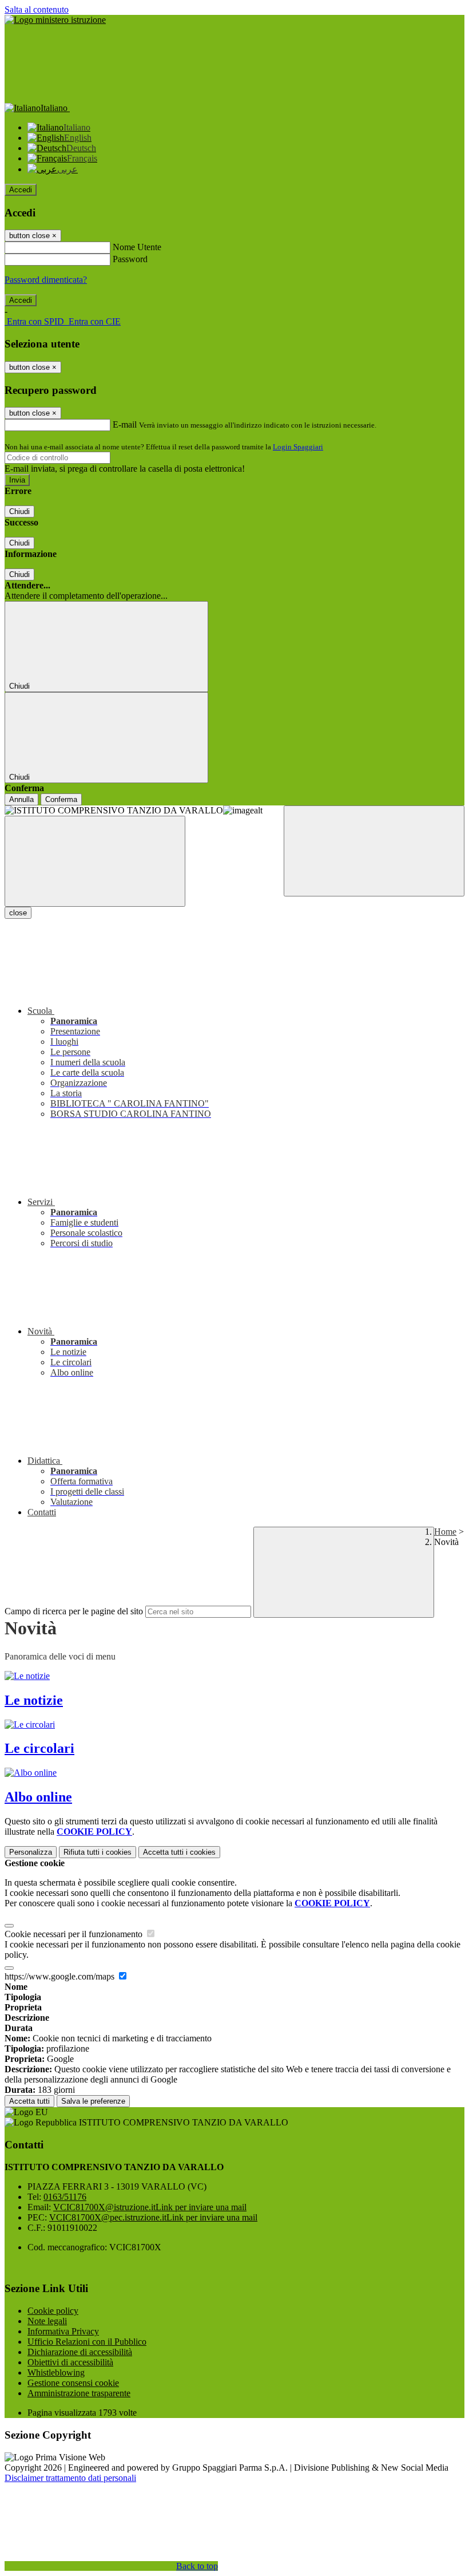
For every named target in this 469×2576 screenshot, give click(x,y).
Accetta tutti (179, 1852)
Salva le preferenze (93, 2101)
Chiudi (19, 511)
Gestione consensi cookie (73, 2383)
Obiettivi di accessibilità (70, 2362)
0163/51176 (65, 2197)
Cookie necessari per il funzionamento (75, 1934)
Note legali (47, 2321)
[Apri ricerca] (374, 851)
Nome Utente (137, 247)
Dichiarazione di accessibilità (80, 2352)
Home (445, 1532)
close (18, 913)
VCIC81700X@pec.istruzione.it (153, 2217)
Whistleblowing (56, 2372)
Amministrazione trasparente (79, 2393)
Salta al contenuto (37, 9)
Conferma (61, 799)
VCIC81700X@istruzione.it (150, 2207)
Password (130, 259)
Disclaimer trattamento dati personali (70, 2478)
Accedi (21, 190)
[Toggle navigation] (95, 861)
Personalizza (31, 1852)
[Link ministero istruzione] (55, 20)
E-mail (125, 424)
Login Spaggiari (298, 447)
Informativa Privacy (63, 2331)
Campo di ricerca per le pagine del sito (74, 1611)
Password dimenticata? (46, 280)
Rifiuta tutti (98, 1852)
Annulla (21, 799)
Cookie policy (53, 2311)
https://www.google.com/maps (61, 1976)
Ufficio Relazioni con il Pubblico (87, 2342)
